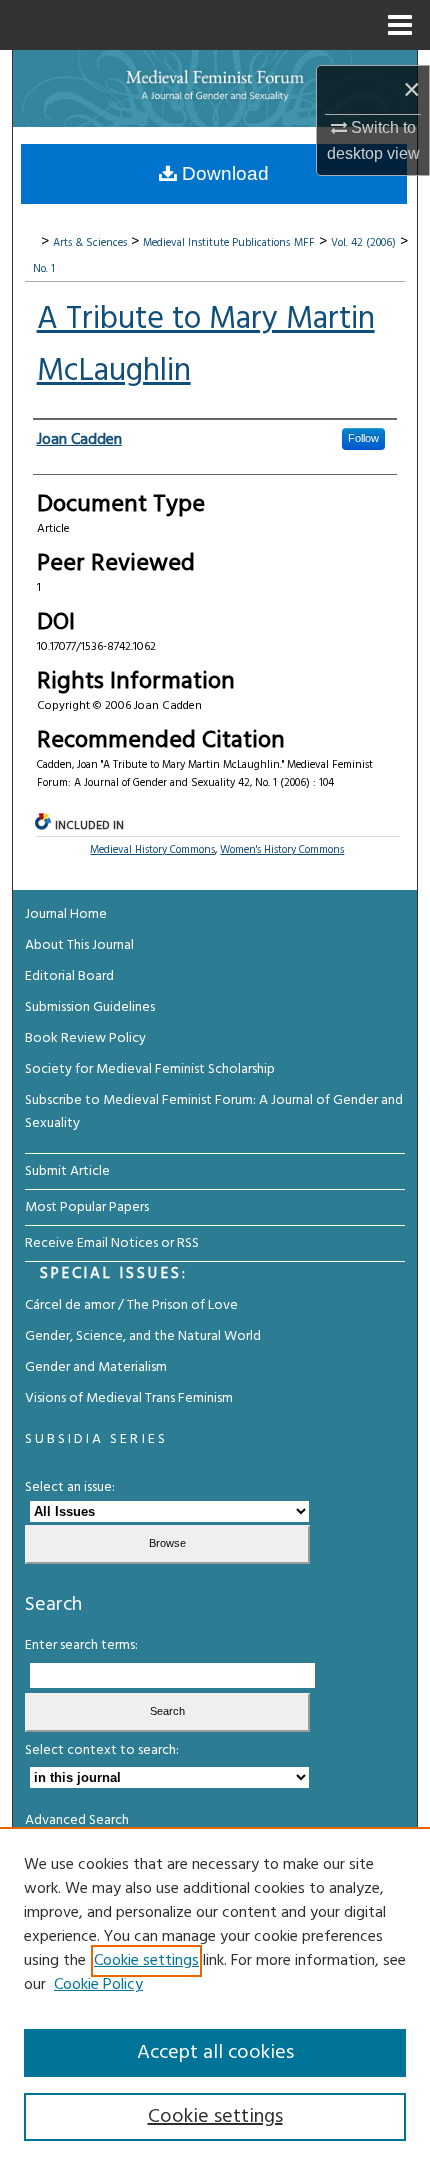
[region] (215, 1996)
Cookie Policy (98, 1985)
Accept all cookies (215, 2053)
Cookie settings (146, 1961)
